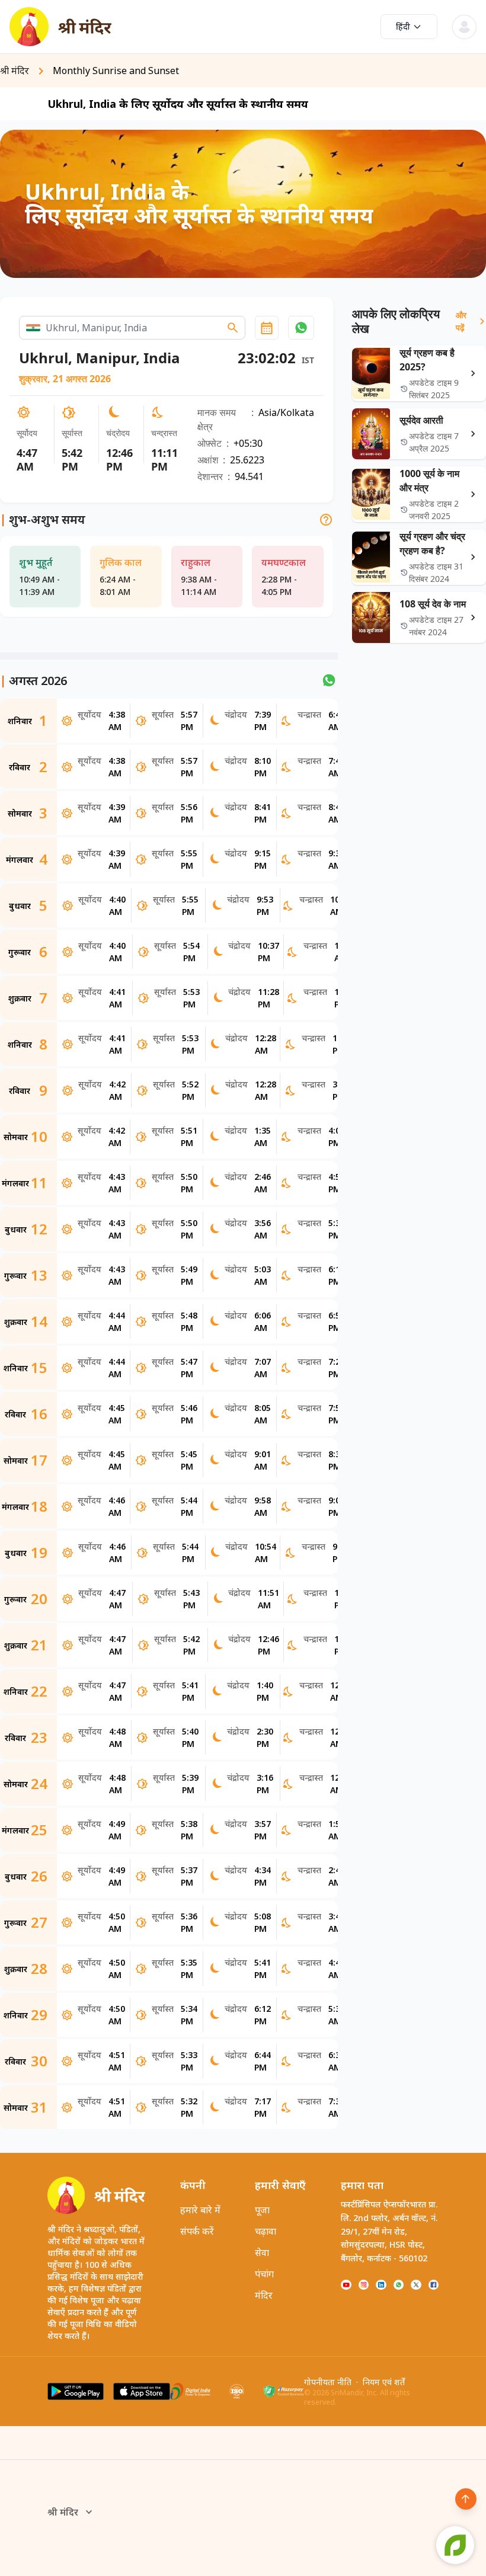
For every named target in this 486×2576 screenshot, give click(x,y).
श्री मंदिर (63, 2512)
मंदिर (264, 2295)
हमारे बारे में (200, 2210)
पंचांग (264, 2274)
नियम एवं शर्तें (384, 2382)
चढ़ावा (266, 2231)
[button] (301, 328)
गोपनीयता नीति (328, 2382)
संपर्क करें (197, 2231)
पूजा (262, 2210)
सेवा (262, 2252)
